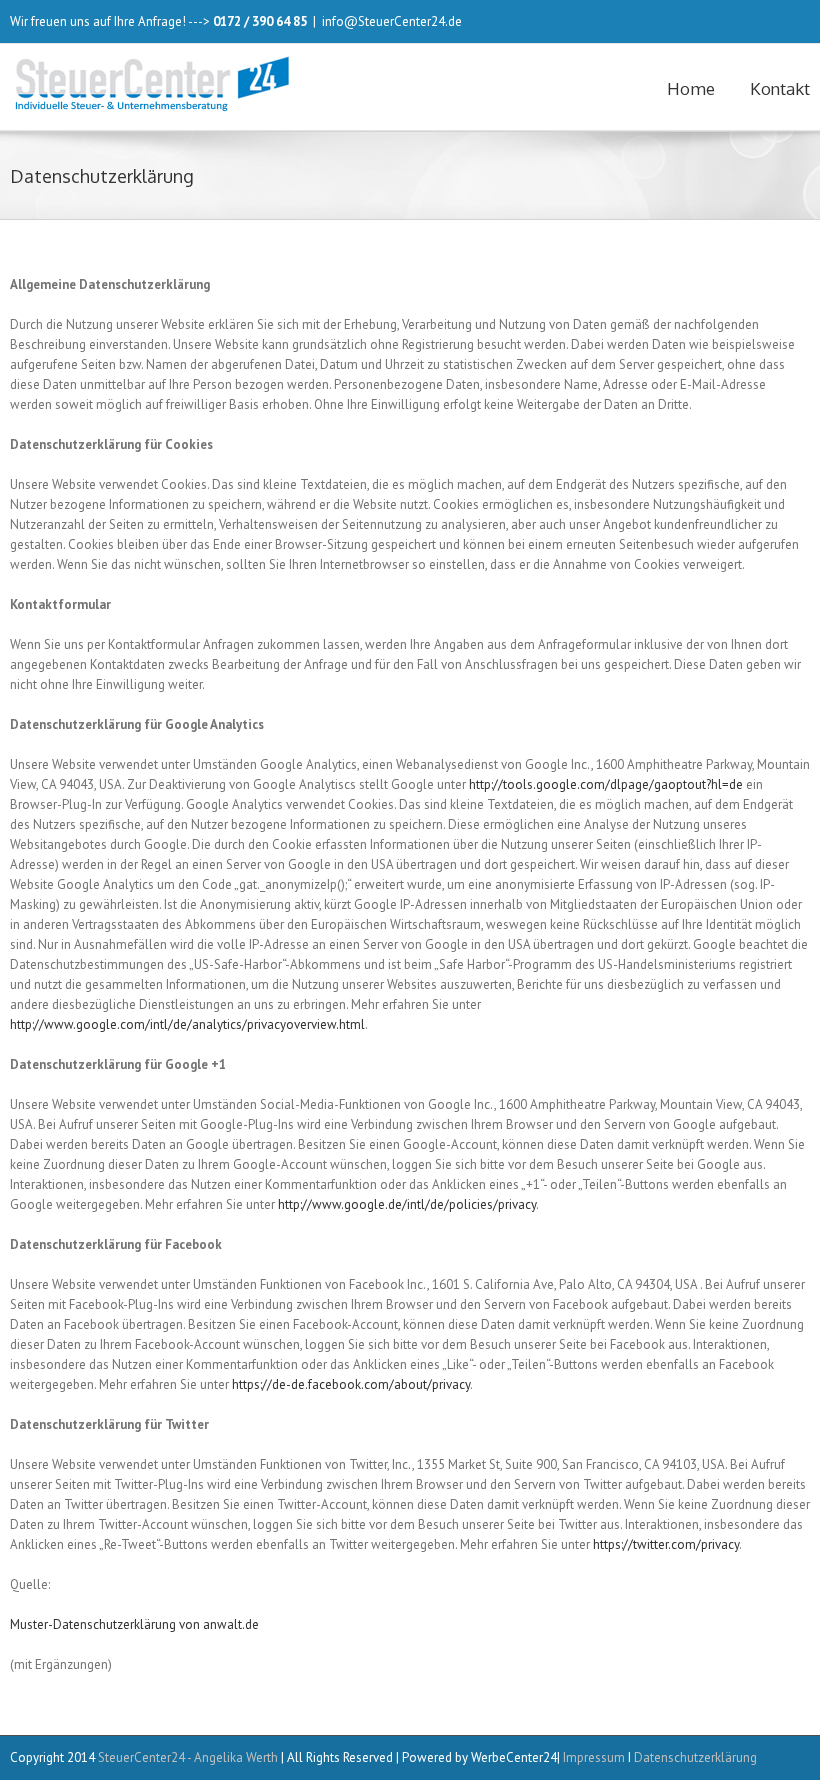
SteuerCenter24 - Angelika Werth (188, 1757)
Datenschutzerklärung (695, 1757)
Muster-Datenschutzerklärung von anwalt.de (134, 1624)
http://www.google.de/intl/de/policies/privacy (407, 1204)
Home (691, 88)
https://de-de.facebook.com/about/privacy (351, 1384)
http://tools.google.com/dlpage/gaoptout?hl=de (606, 784)
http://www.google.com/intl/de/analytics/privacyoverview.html (187, 1024)
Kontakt (780, 88)
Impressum (594, 1757)
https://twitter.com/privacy (666, 1544)
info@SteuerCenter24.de (392, 21)
